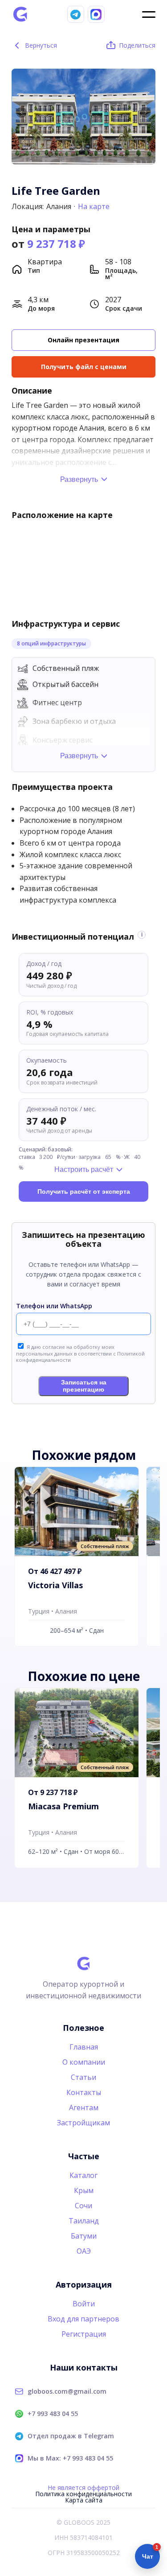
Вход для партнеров (83, 2319)
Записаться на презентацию (84, 1386)
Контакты (84, 2092)
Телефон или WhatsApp (54, 1306)
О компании (84, 2062)
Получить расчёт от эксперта (84, 1191)
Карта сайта (84, 2500)
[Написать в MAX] (96, 14)
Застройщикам (83, 2123)
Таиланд (84, 2221)
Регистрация (84, 2334)
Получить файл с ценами (84, 367)
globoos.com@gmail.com (67, 2391)
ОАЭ (84, 2251)
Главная (84, 2047)
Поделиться (137, 45)
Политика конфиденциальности (83, 2494)
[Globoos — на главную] (20, 14)
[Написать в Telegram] (76, 14)
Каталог (83, 2175)
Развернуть (79, 479)
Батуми (84, 2236)
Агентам (84, 2108)
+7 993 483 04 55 (53, 2414)
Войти (84, 2304)
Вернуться (35, 45)
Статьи (83, 2077)
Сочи (83, 2206)
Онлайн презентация (83, 340)
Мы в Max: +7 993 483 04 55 (70, 2458)
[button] (146, 112)
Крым (84, 2190)
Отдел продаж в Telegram (71, 2436)
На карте (94, 206)
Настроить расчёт (84, 1169)
